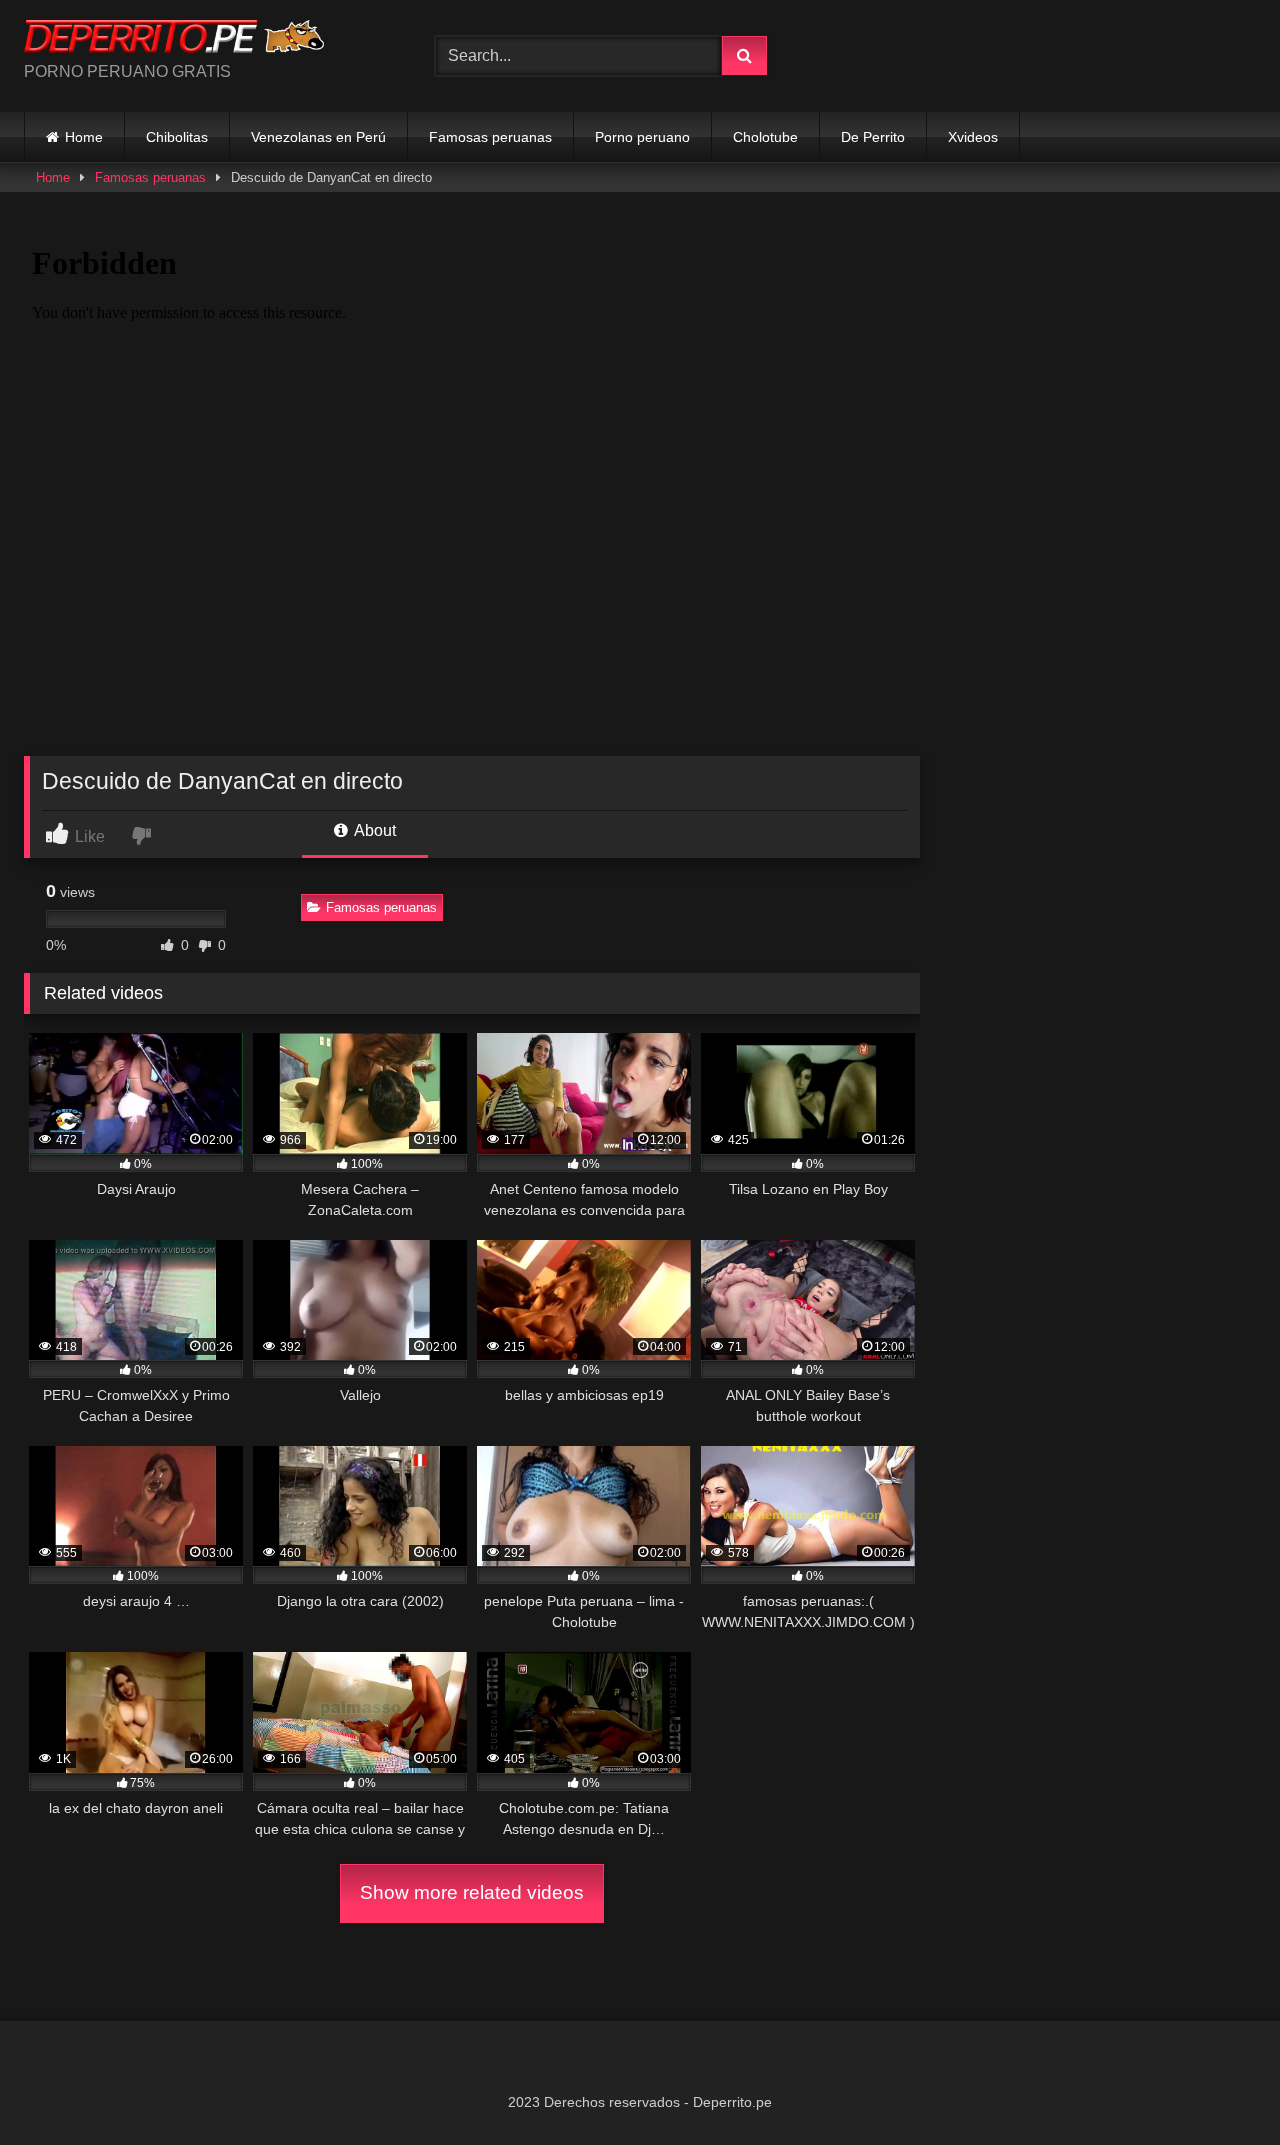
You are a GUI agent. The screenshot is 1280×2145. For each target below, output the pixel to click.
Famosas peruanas (490, 137)
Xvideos (973, 137)
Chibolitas (177, 137)
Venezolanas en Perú (318, 137)
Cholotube (765, 137)
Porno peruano (642, 137)
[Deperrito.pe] (174, 40)
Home (84, 137)
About (373, 830)
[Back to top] (1218, 2085)
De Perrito (873, 137)
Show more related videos (472, 1892)
